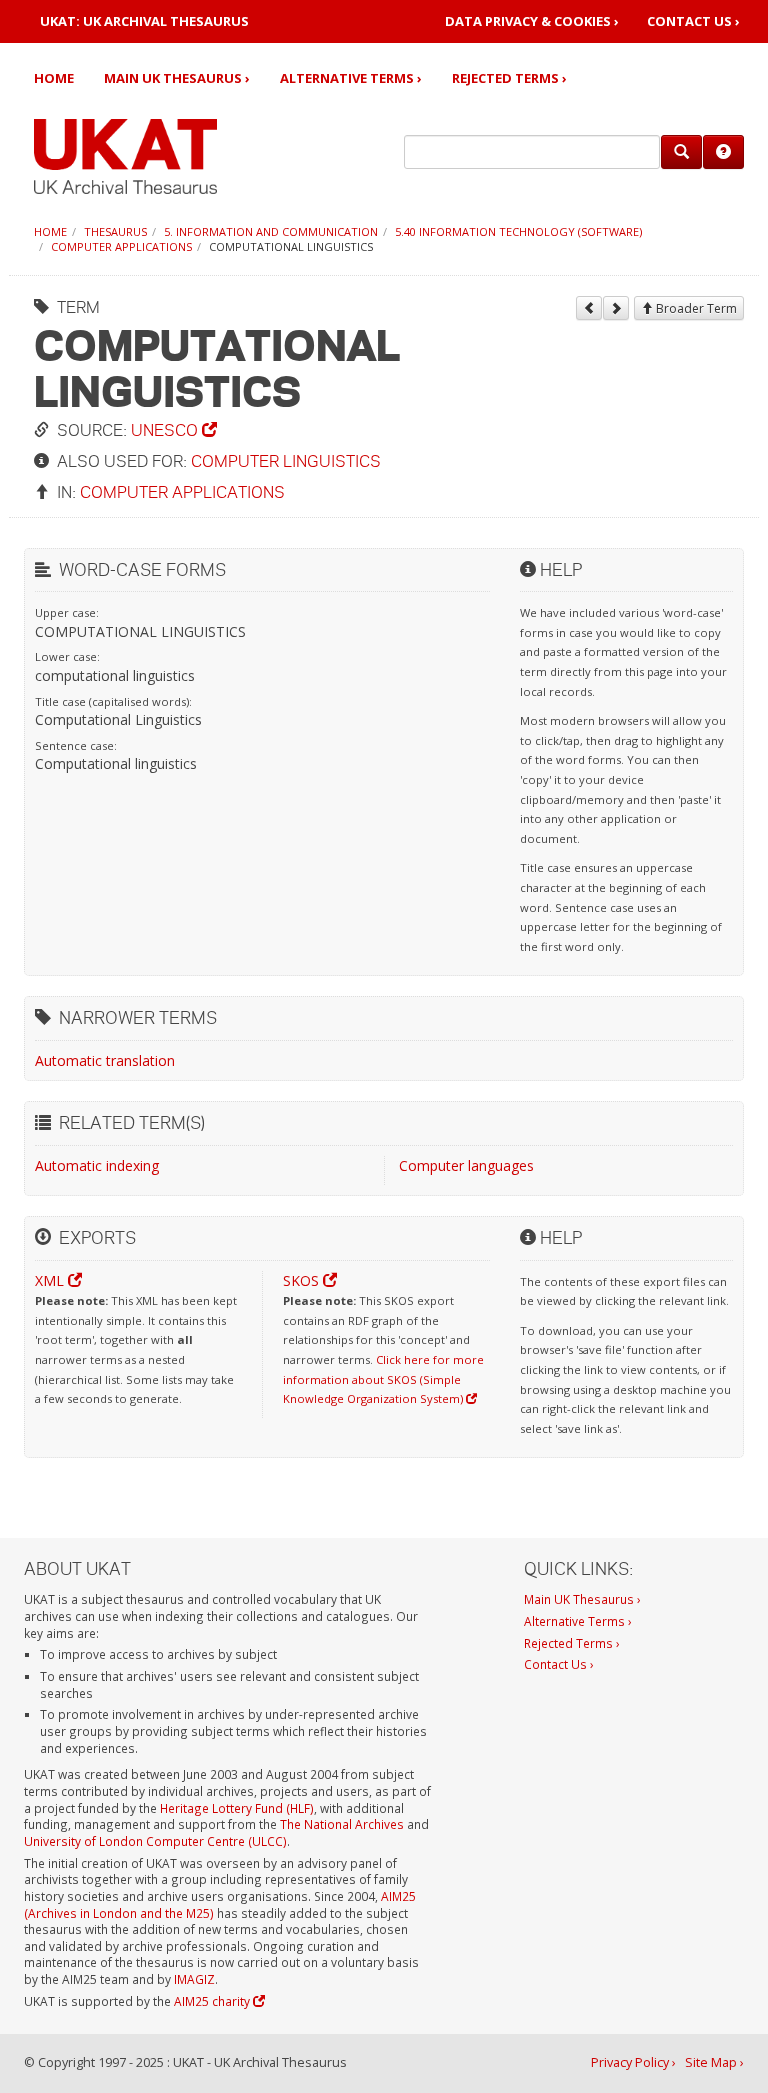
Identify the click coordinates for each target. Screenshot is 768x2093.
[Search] (681, 152)
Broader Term (695, 308)
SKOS (303, 1280)
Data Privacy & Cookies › (532, 21)
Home (54, 78)
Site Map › (714, 2062)
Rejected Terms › (509, 78)
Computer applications (121, 246)
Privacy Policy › (633, 2062)
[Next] (616, 308)
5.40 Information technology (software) (518, 231)
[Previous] (589, 308)
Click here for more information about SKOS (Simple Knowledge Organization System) (383, 1379)
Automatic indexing (97, 1165)
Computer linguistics (286, 460)
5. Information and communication (271, 231)
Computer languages (466, 1165)
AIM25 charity (213, 2001)
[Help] (723, 152)
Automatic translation (105, 1060)
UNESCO (166, 429)
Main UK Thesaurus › (177, 78)
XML (51, 1280)
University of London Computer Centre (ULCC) (155, 1841)
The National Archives (342, 1824)
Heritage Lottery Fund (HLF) (237, 1808)
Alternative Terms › (351, 78)
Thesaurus (115, 231)
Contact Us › (693, 21)
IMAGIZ (194, 1979)
